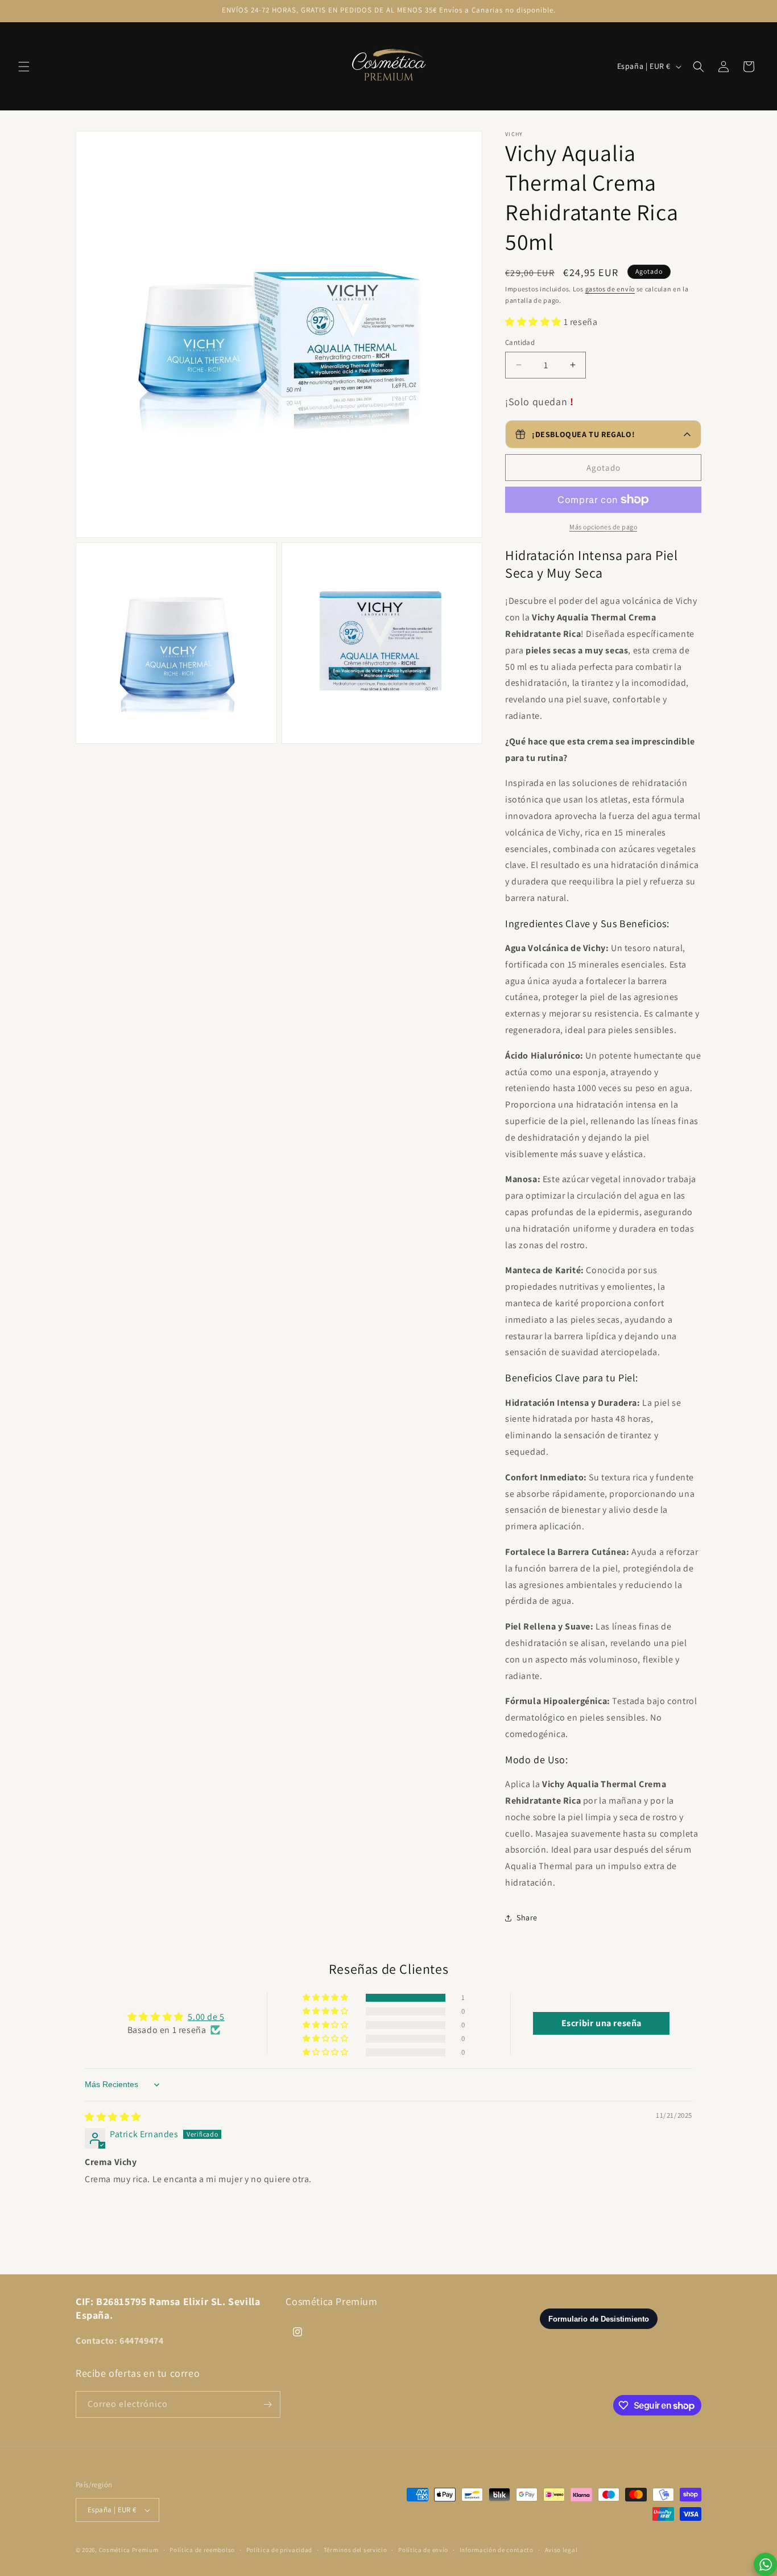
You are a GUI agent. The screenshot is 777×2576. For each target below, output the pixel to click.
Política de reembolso (202, 2550)
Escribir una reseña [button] (602, 2023)
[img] (113, 2117)
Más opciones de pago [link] (603, 527)
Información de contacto (497, 2550)
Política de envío (423, 2550)
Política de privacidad (279, 2550)
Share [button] (527, 1917)
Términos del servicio (356, 2550)
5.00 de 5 (206, 2017)
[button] (24, 67)
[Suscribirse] (267, 2404)
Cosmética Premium (129, 2550)
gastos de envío (610, 289)
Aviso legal (561, 2550)
